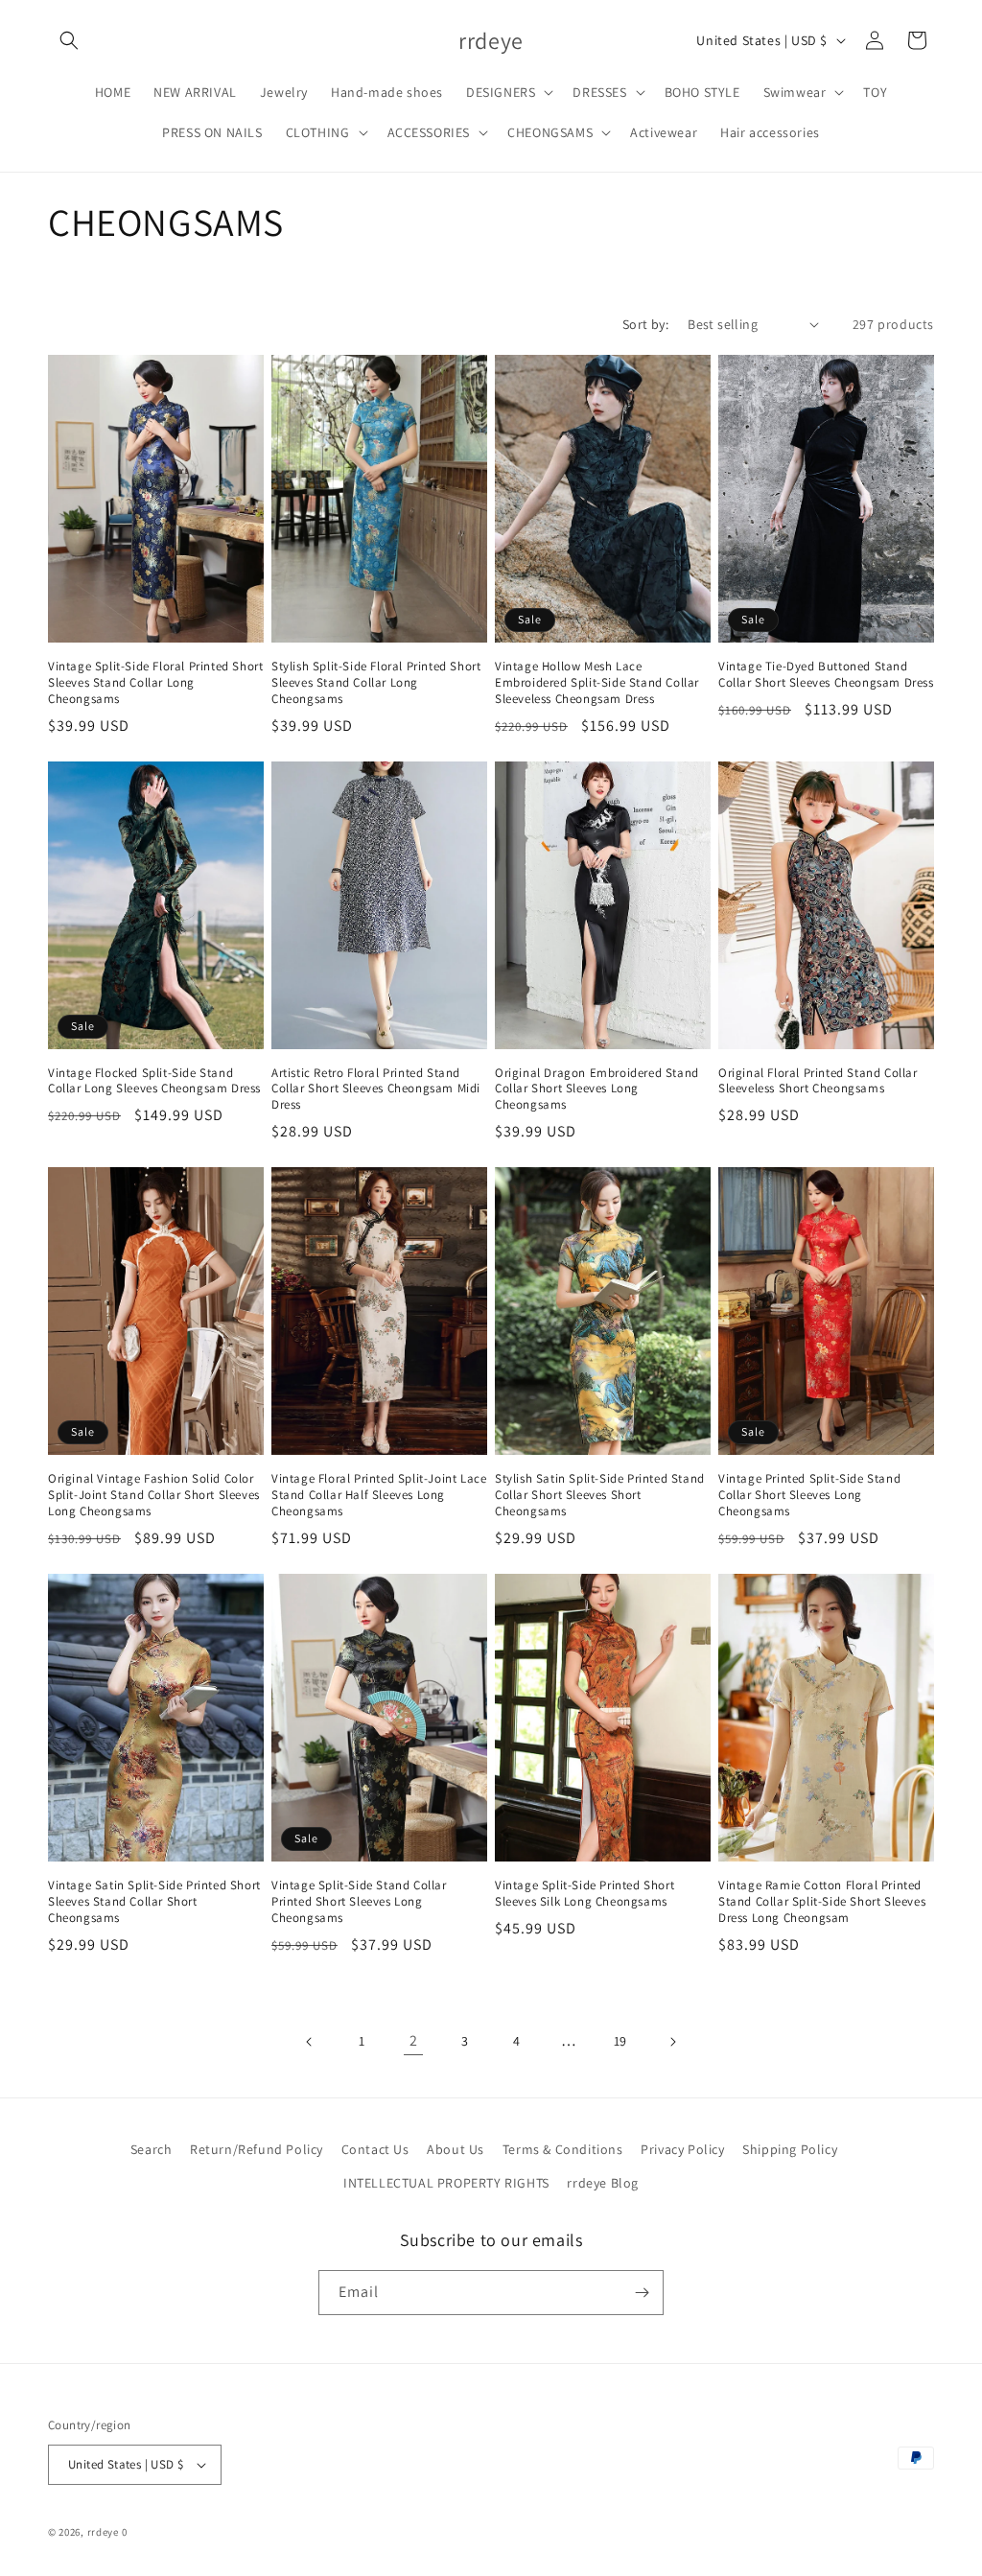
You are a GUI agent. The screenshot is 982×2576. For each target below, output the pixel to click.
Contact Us (375, 2149)
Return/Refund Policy (257, 2149)
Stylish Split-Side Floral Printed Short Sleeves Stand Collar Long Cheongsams (376, 683)
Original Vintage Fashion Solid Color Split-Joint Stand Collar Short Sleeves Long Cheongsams (154, 1495)
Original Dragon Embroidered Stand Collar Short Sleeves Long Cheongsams (597, 1089)
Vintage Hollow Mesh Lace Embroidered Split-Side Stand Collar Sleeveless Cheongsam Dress (597, 683)
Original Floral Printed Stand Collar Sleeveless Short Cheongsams (818, 1081)
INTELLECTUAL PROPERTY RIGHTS (446, 2183)
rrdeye (103, 2532)
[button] (69, 40)
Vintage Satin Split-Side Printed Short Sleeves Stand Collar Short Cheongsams (154, 1902)
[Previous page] (310, 2042)
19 (620, 2041)
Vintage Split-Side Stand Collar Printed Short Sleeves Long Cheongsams (359, 1902)
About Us (456, 2149)
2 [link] (414, 2040)
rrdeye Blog (603, 2183)
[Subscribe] (642, 2293)
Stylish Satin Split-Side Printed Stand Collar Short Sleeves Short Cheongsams (600, 1495)
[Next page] (672, 2042)
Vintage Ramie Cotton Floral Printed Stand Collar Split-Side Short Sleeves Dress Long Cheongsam (822, 1902)
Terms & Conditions (563, 2149)
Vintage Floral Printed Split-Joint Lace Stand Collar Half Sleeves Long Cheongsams (379, 1495)
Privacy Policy (682, 2149)
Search (152, 2149)
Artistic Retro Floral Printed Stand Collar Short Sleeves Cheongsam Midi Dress (376, 1089)
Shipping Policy (790, 2149)
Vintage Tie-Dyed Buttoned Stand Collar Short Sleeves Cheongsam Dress (826, 675)
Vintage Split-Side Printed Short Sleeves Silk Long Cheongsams (585, 1894)
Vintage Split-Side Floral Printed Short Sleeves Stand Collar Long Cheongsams (155, 683)
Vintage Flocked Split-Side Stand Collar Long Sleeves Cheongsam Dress (154, 1081)
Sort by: (645, 324)
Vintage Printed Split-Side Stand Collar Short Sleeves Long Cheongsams (809, 1495)
